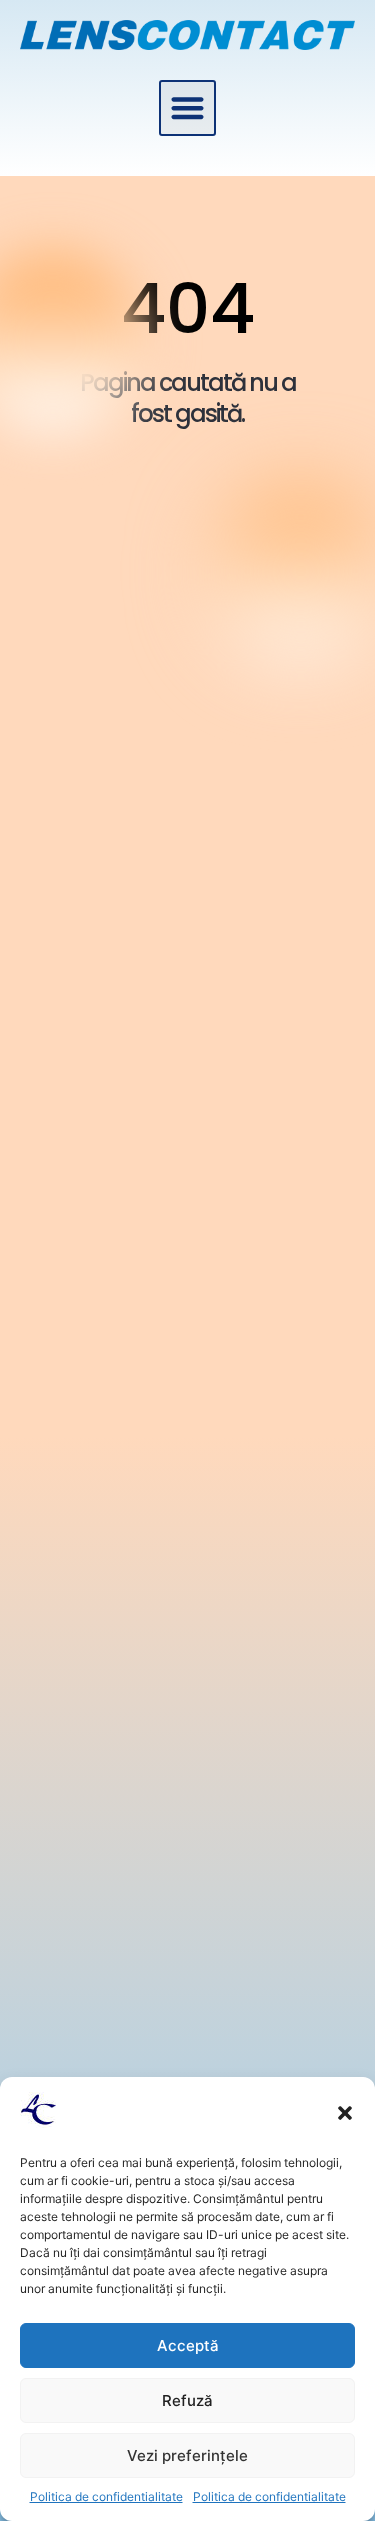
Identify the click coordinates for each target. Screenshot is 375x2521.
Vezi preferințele (187, 2455)
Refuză (187, 2400)
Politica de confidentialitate (106, 2496)
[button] (345, 2113)
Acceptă (188, 2345)
